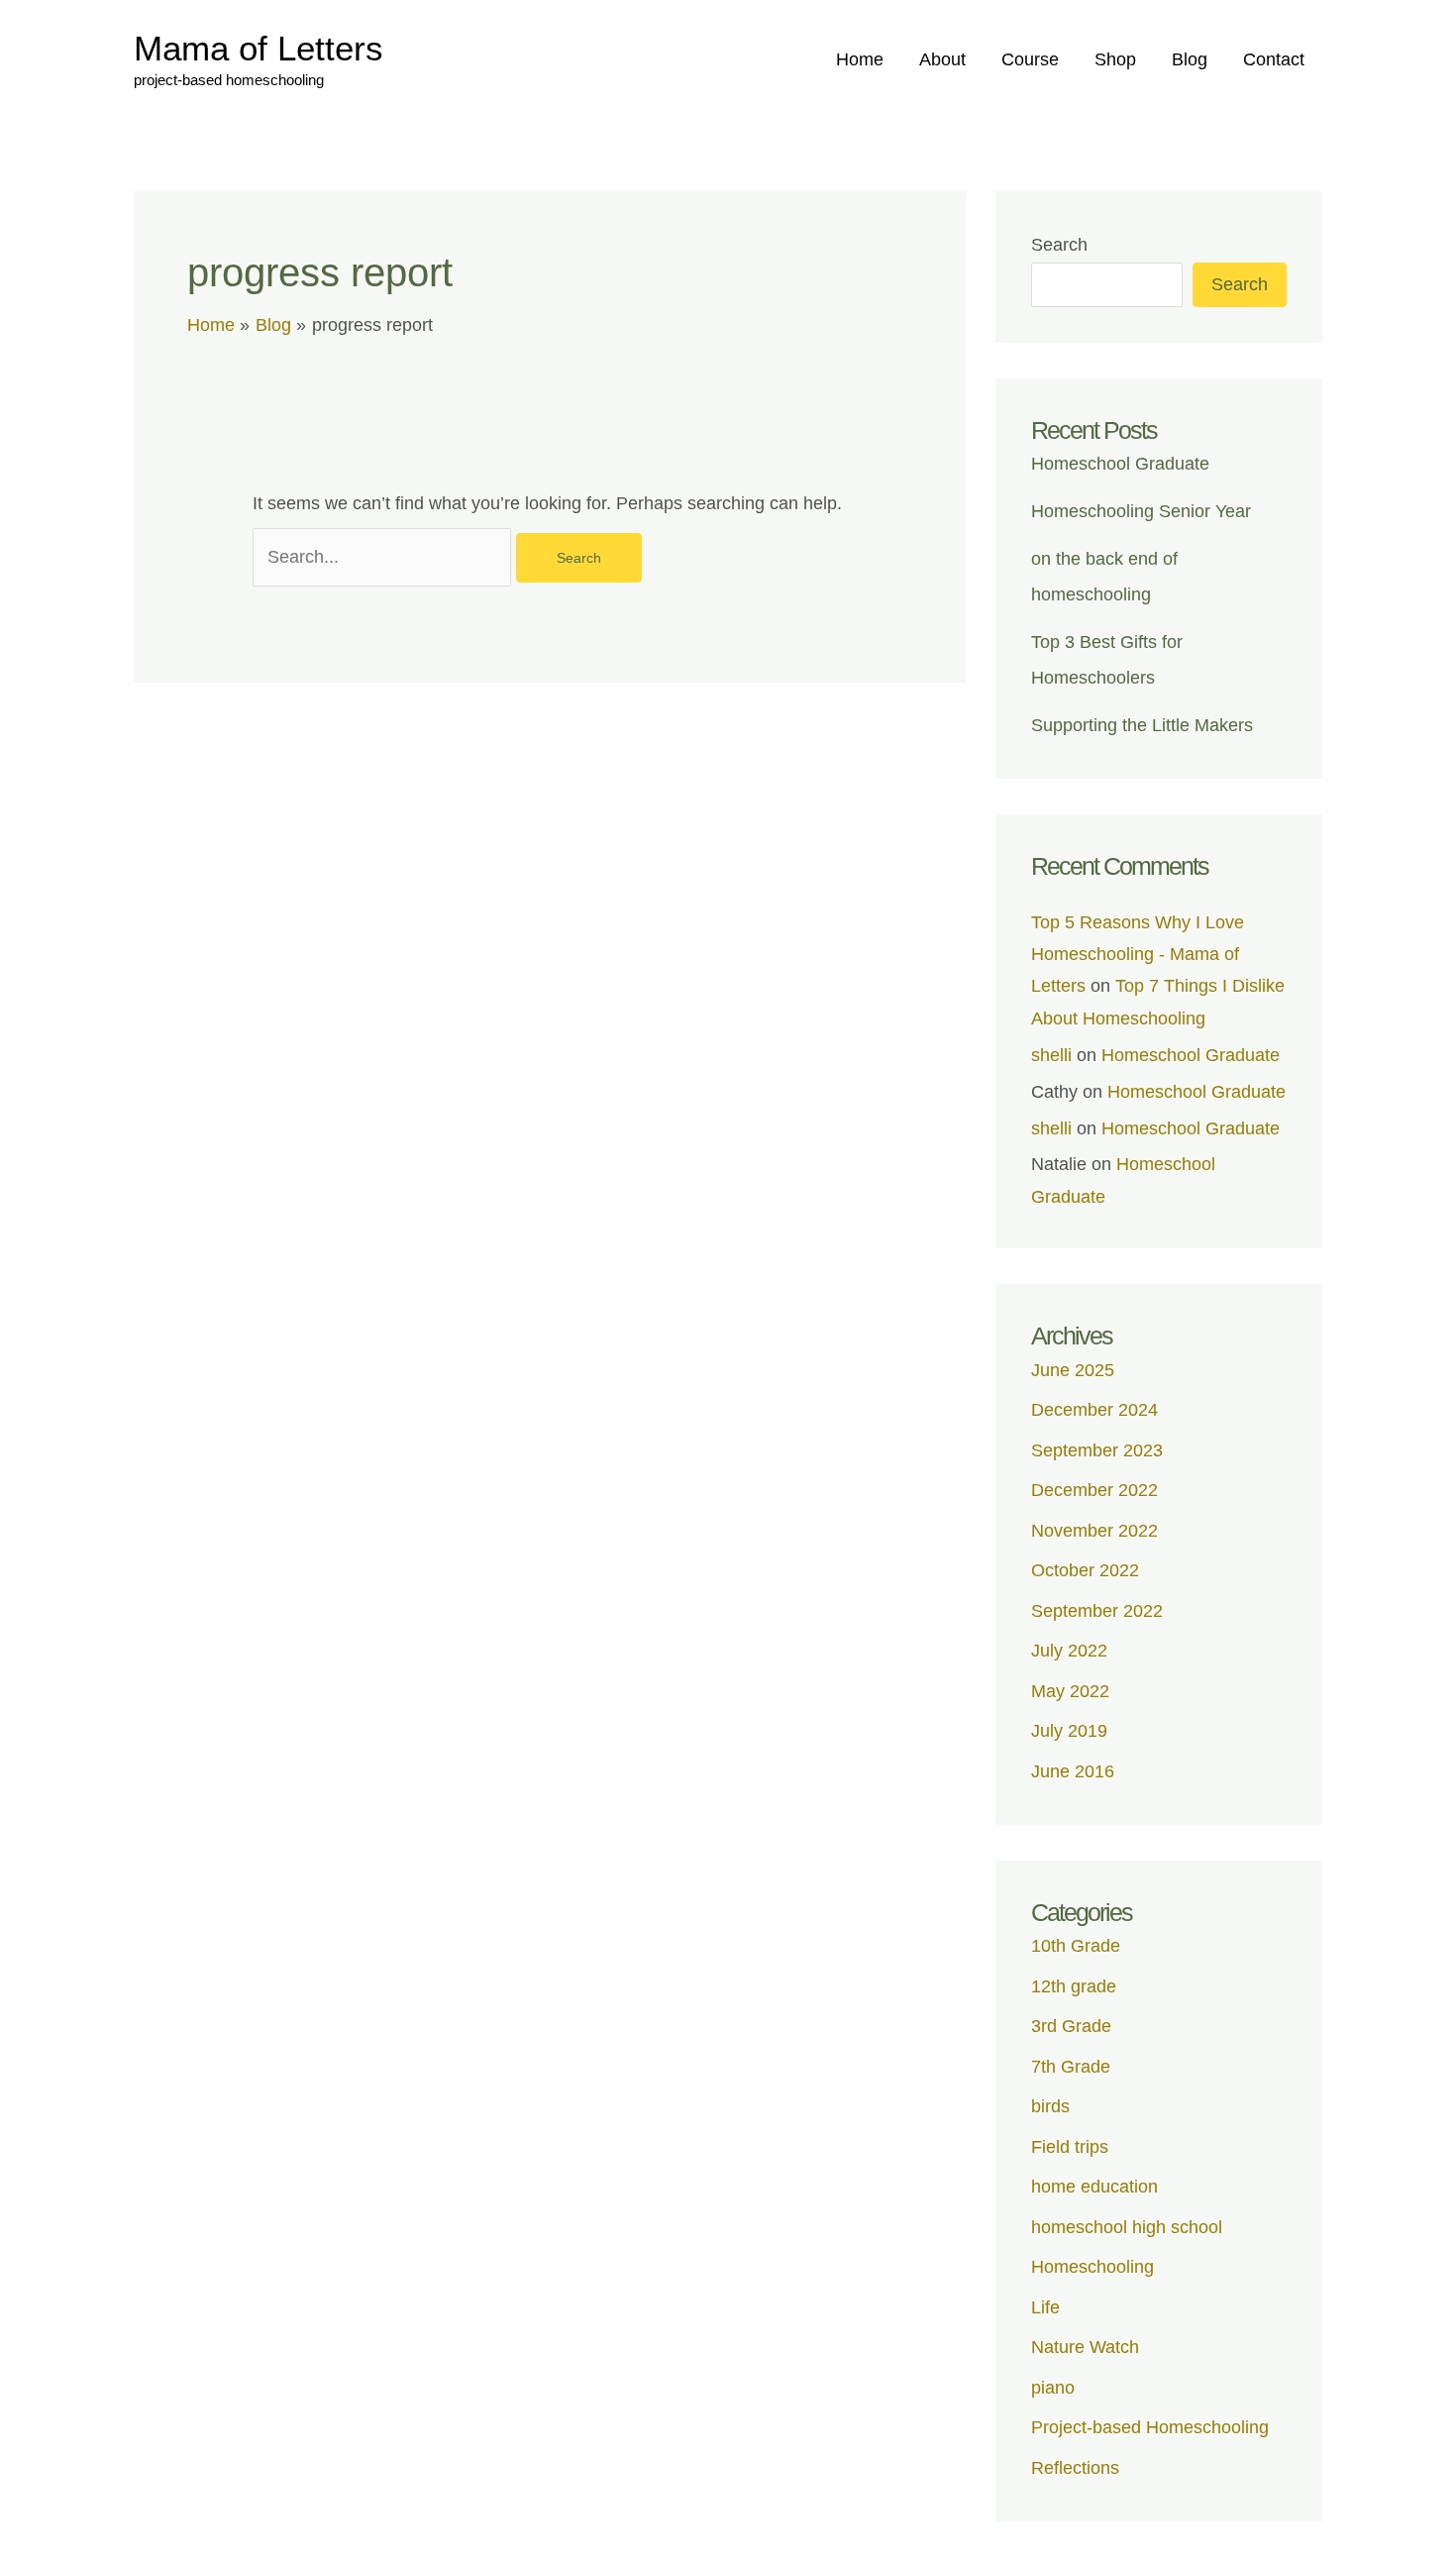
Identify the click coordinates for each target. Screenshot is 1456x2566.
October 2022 (1085, 1570)
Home (860, 59)
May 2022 (1070, 1691)
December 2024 (1094, 1410)
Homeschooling (1092, 2267)
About (942, 59)
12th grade (1074, 1986)
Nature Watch (1085, 2347)
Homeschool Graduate (1120, 464)
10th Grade (1076, 1946)
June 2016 (1073, 1771)
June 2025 (1073, 1370)
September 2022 (1097, 1611)
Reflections (1075, 2468)
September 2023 (1097, 1450)
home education (1094, 2187)
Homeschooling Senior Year (1141, 511)
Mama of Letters (259, 48)
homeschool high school (1127, 2227)
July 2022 (1069, 1651)
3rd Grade (1071, 2026)
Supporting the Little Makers (1142, 725)
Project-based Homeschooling (1150, 2427)
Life (1045, 2307)
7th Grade (1071, 2067)
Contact (1274, 59)
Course (1030, 59)
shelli (1051, 1055)
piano (1053, 2388)
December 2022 (1094, 1490)
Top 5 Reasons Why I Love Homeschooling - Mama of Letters (1138, 955)
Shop (1115, 59)
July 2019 (1069, 1731)
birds (1050, 2106)
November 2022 (1094, 1531)
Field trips (1070, 2147)
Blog (1190, 59)
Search (1059, 245)
